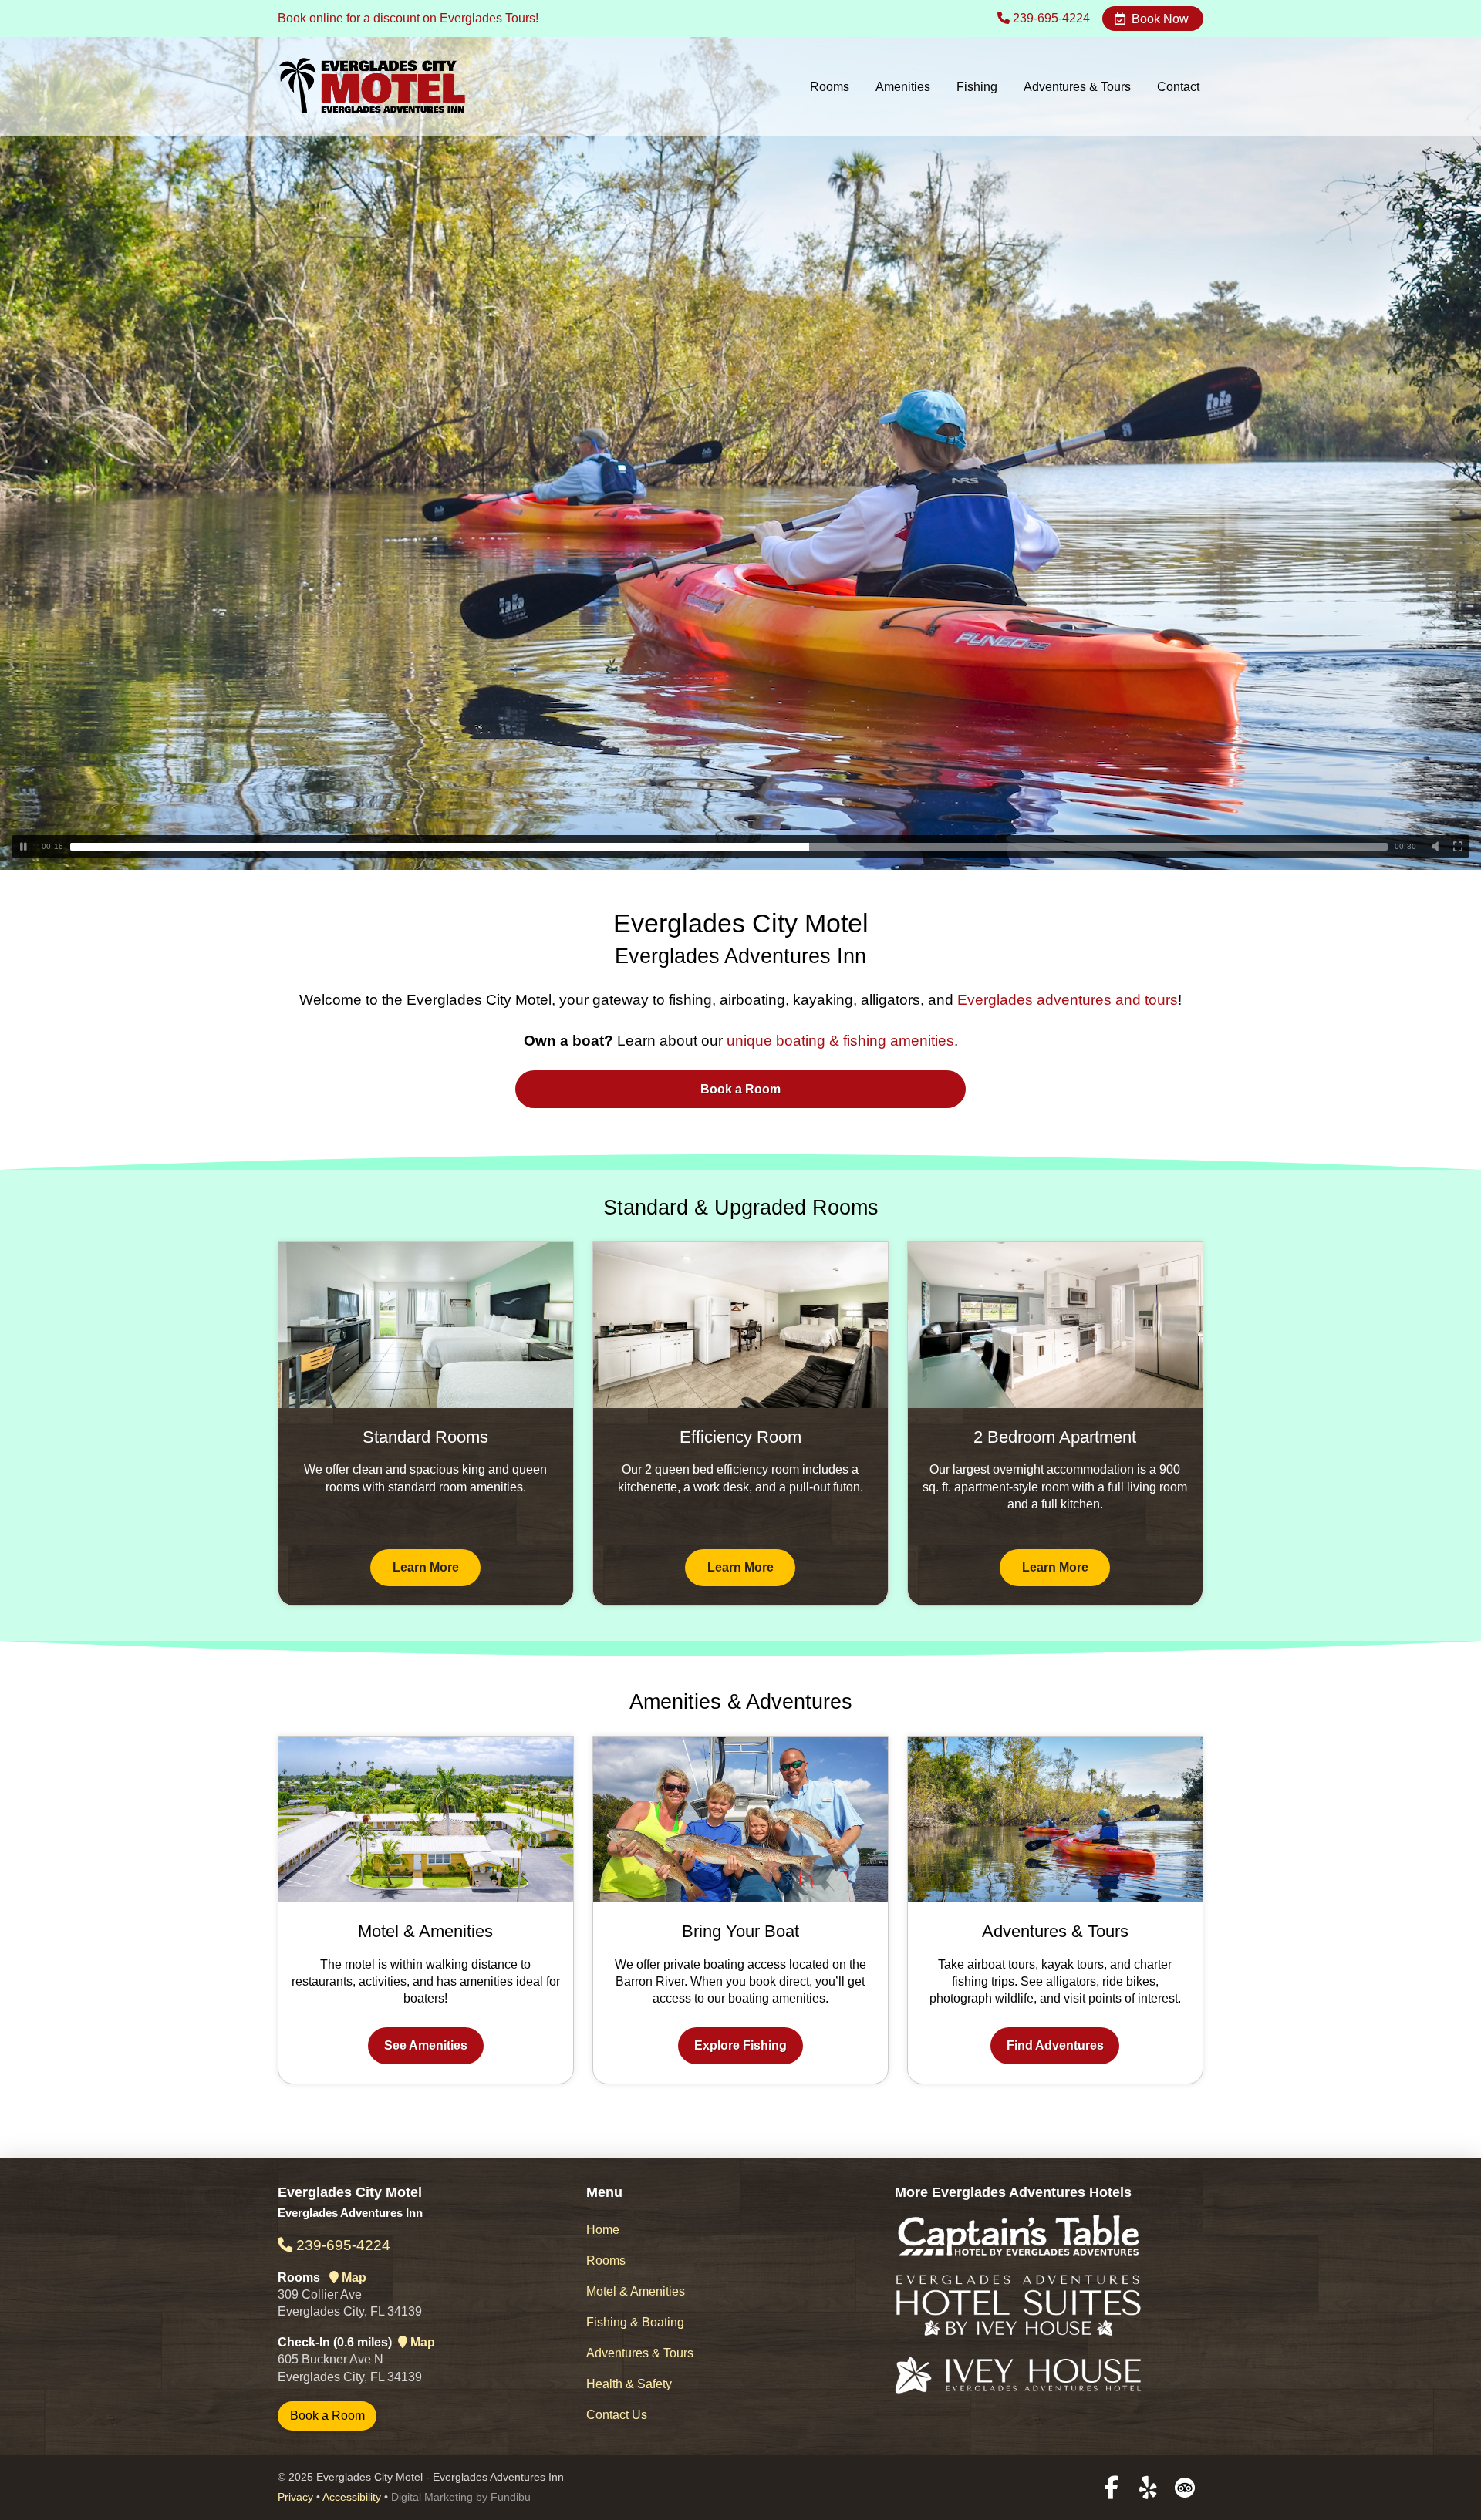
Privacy (295, 2497)
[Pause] (23, 847)
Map (353, 2277)
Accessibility (352, 2497)
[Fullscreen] (1458, 847)
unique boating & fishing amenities (840, 1041)
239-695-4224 (1050, 18)
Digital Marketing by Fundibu (461, 2497)
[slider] (729, 847)
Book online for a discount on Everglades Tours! (408, 18)
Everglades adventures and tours (1068, 1000)
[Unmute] (1435, 847)
